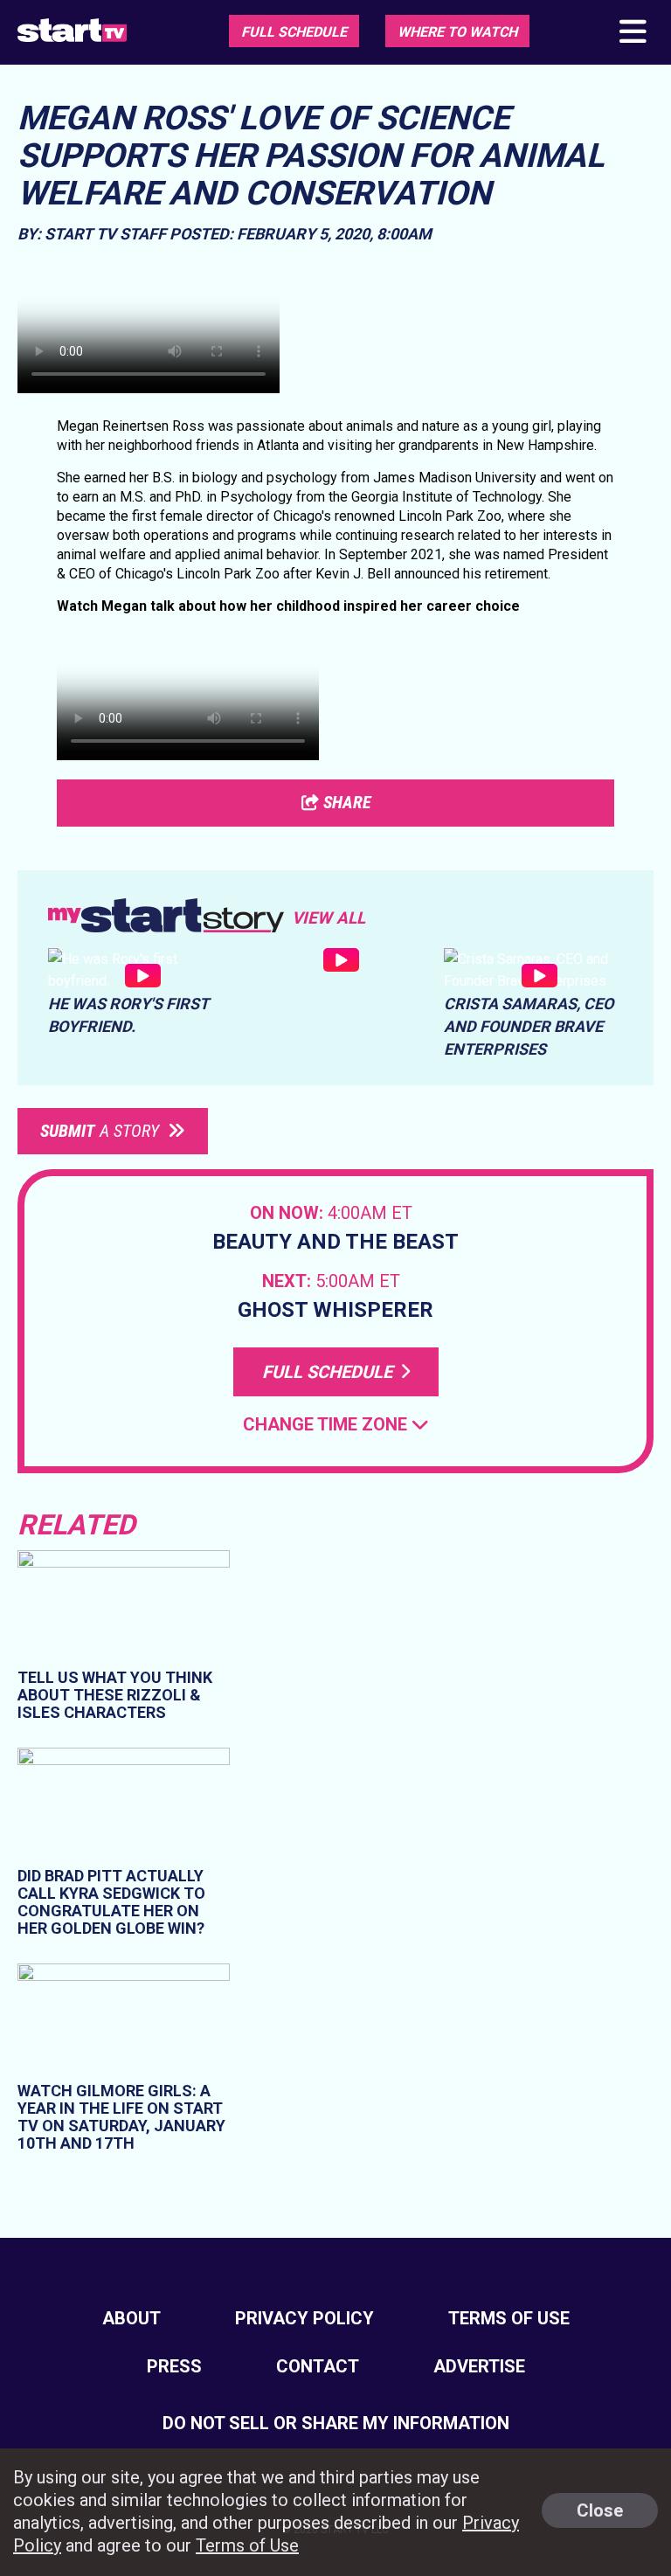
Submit (100, 1131)
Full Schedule (294, 32)
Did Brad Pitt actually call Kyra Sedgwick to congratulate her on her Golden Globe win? (111, 1902)
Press (174, 2366)
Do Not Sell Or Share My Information (336, 2423)
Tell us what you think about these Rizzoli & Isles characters (115, 1695)
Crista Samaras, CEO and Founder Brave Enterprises (529, 1026)
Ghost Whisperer (335, 1310)
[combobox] (336, 1425)
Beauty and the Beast (335, 1242)
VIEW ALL (329, 918)
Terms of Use (509, 2318)
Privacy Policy (304, 2318)
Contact (318, 2366)
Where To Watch (457, 32)
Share (345, 802)
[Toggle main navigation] (632, 33)
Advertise (479, 2366)
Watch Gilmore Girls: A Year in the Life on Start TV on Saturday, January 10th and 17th (121, 2117)
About (131, 2318)
